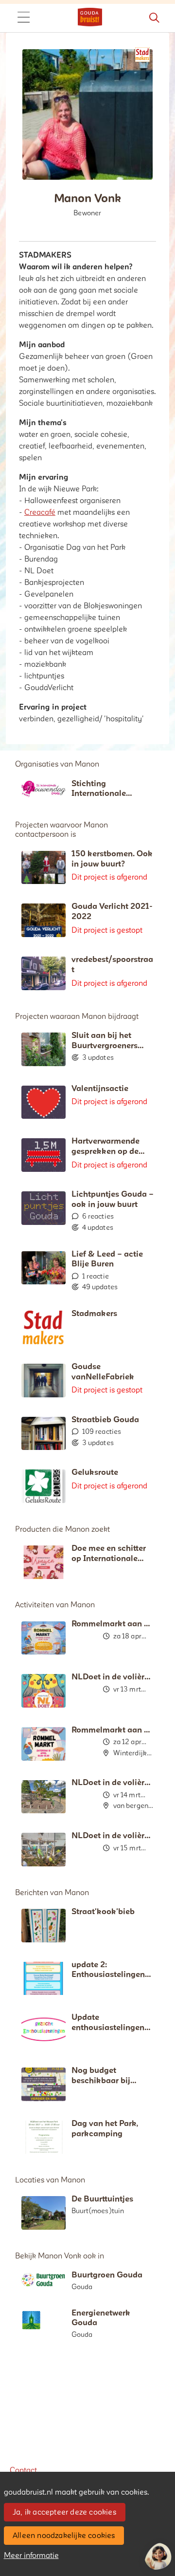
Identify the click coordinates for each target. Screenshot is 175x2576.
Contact (23, 2470)
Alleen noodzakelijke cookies (64, 2536)
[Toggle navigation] (23, 18)
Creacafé (40, 512)
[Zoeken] (154, 18)
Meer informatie (31, 2556)
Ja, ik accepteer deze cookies (64, 2512)
